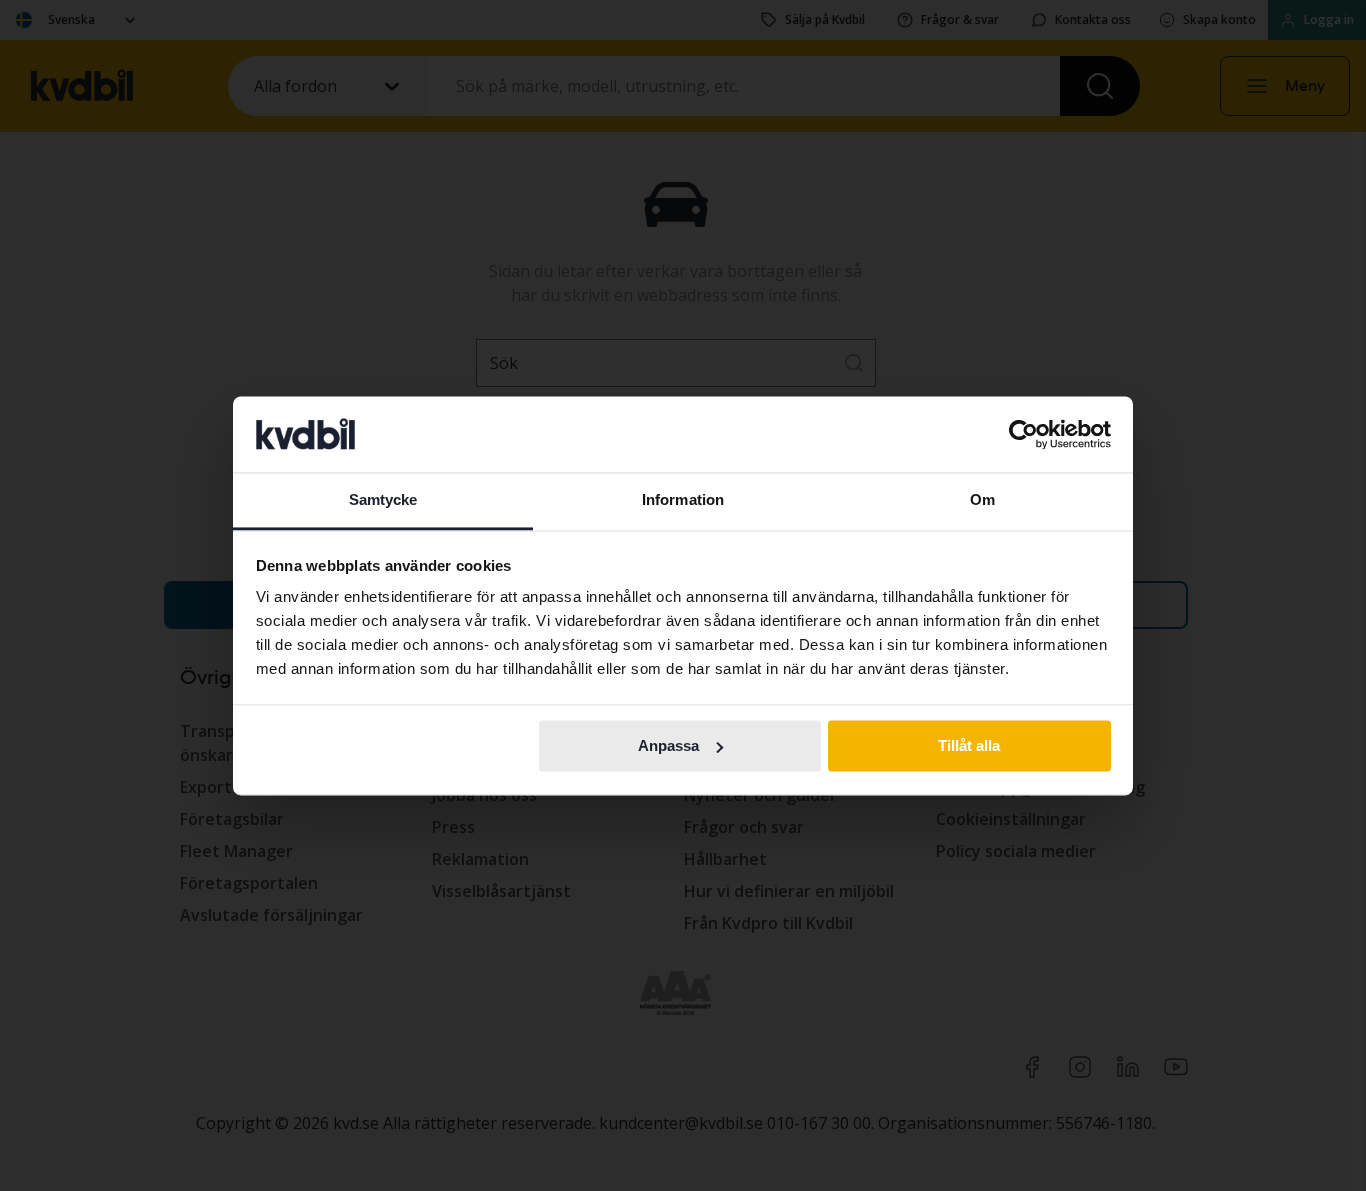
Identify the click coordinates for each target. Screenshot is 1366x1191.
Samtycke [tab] (383, 500)
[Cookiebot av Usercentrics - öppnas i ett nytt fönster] (1023, 434)
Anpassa (668, 745)
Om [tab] (982, 500)
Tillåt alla (969, 745)
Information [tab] (683, 500)
